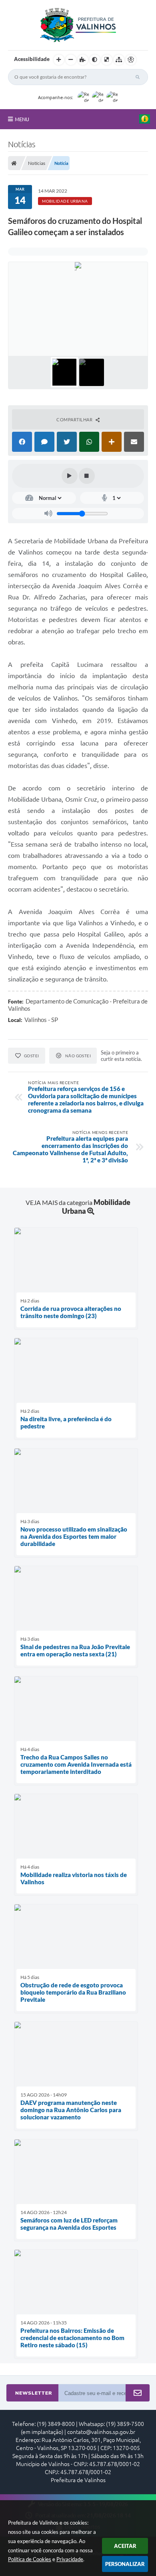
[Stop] (87, 476)
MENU (22, 119)
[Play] (70, 476)
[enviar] (138, 2393)
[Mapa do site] (119, 60)
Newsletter (34, 2393)
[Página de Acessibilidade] (131, 60)
